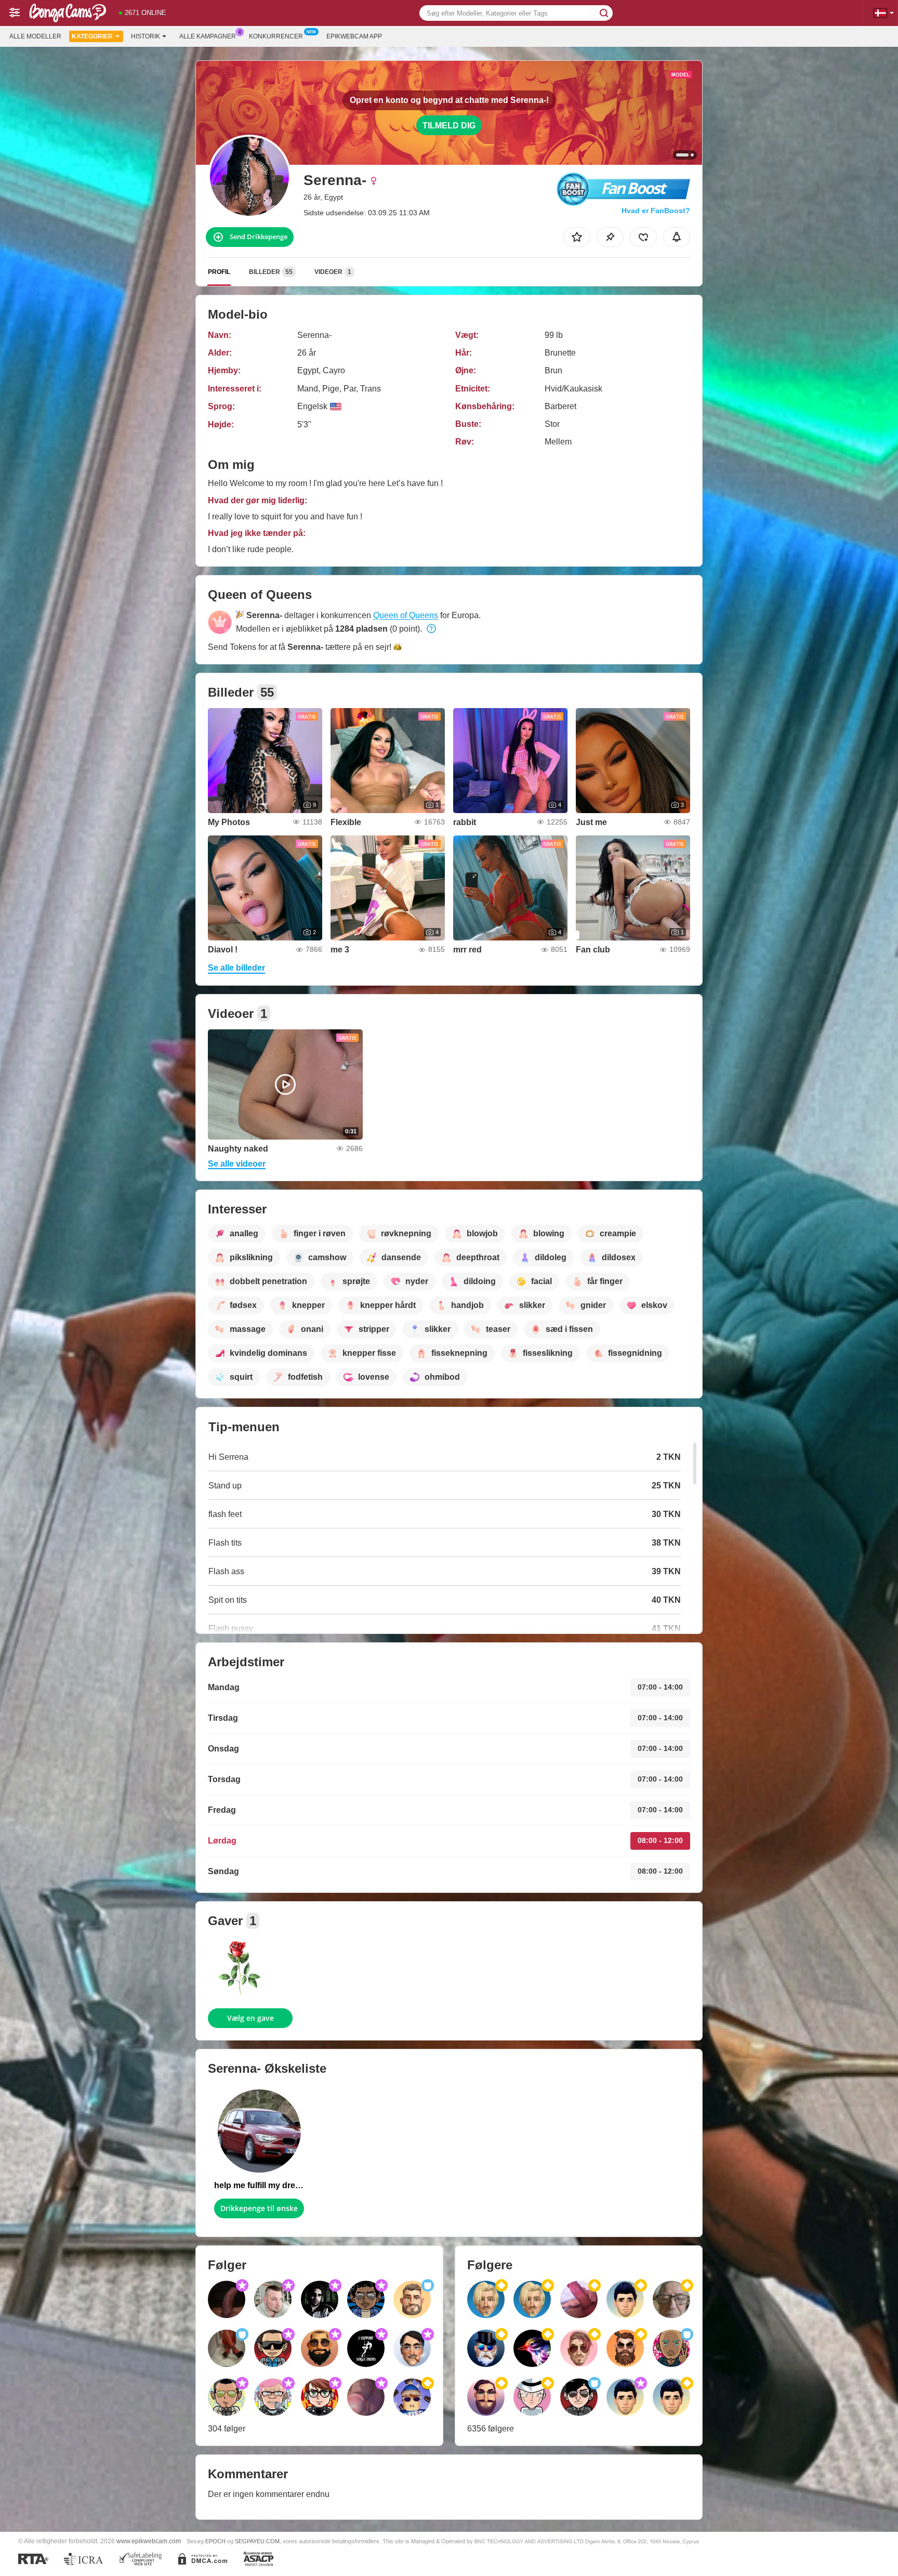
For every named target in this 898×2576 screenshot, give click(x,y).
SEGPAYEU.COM (257, 2541)
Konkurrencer (276, 36)
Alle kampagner (208, 36)
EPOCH (215, 2541)
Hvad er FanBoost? (656, 211)
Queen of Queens (406, 615)
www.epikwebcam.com (149, 2541)
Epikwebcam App (354, 36)
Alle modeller (35, 36)
